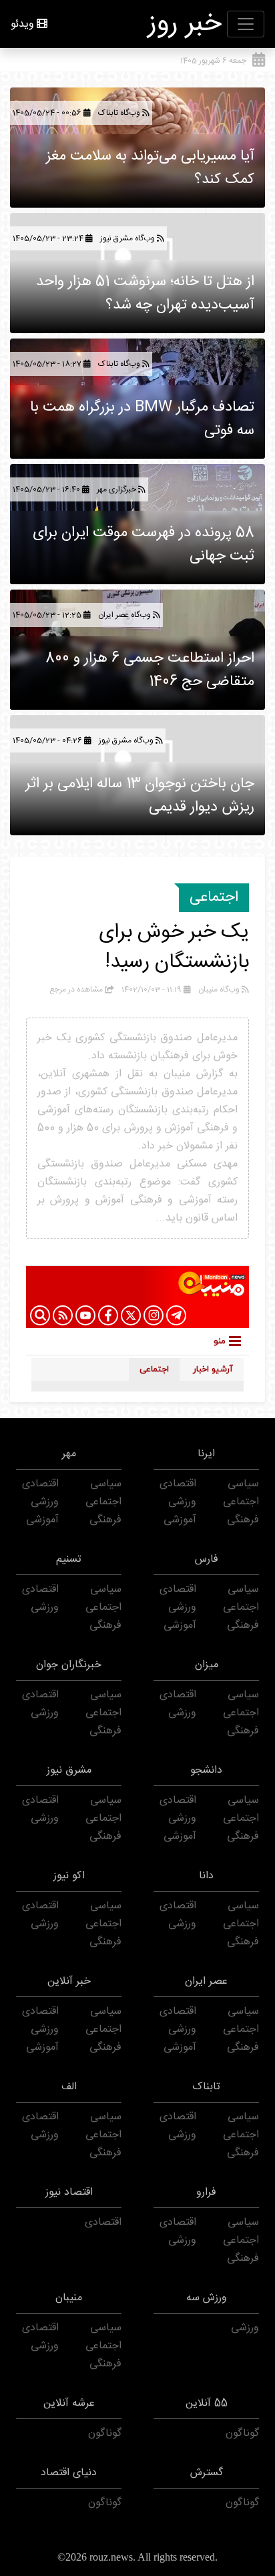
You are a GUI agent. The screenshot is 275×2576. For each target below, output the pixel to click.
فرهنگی (243, 1520)
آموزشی (180, 1520)
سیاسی (243, 1484)
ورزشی (182, 1502)
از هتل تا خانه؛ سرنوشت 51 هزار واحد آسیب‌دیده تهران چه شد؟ (145, 293)
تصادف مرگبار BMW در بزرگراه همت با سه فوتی (142, 419)
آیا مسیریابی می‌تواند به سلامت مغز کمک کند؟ (150, 168)
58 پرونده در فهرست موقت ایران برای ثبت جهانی (144, 545)
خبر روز (185, 24)
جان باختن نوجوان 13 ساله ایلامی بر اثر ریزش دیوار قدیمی (140, 796)
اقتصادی (178, 1484)
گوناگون (242, 2433)
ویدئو (22, 24)
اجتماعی (214, 897)
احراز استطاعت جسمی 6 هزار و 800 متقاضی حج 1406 (150, 670)
